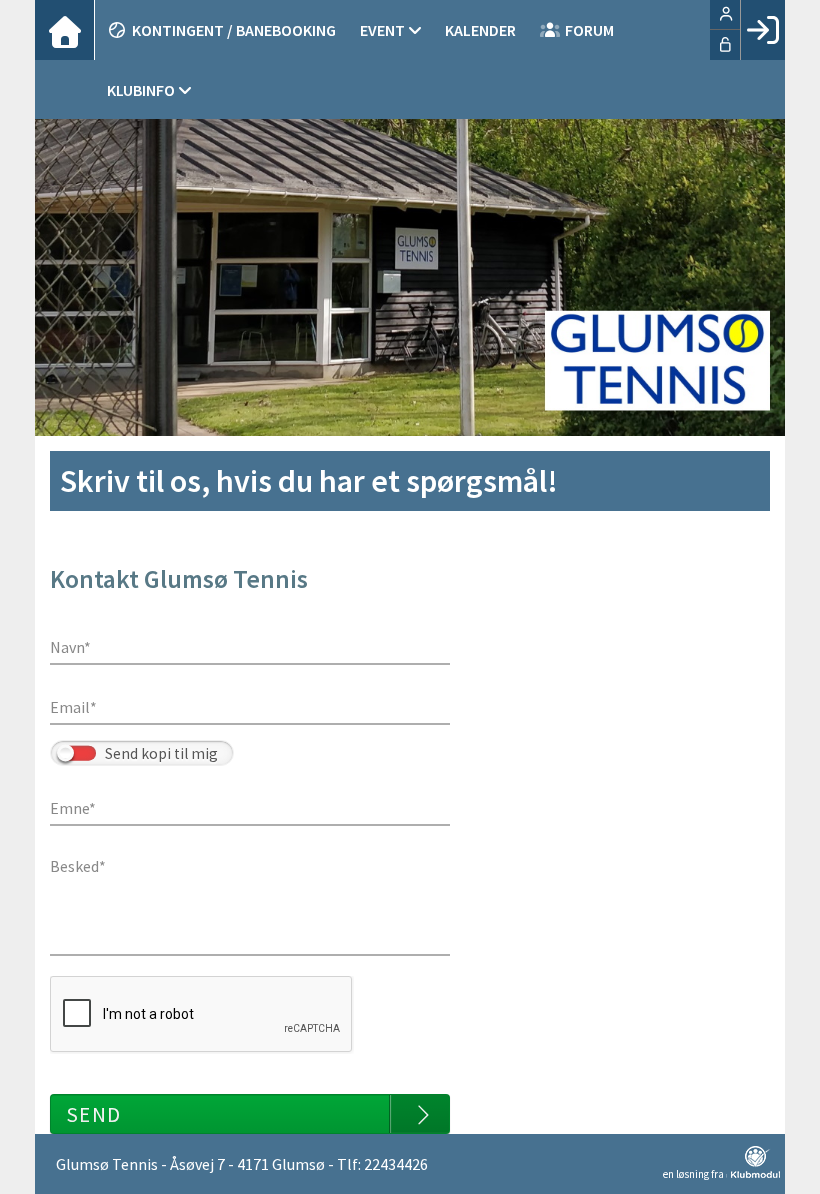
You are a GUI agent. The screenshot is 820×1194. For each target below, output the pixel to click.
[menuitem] (65, 30)
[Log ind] (762, 30)
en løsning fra (694, 1173)
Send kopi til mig (161, 753)
